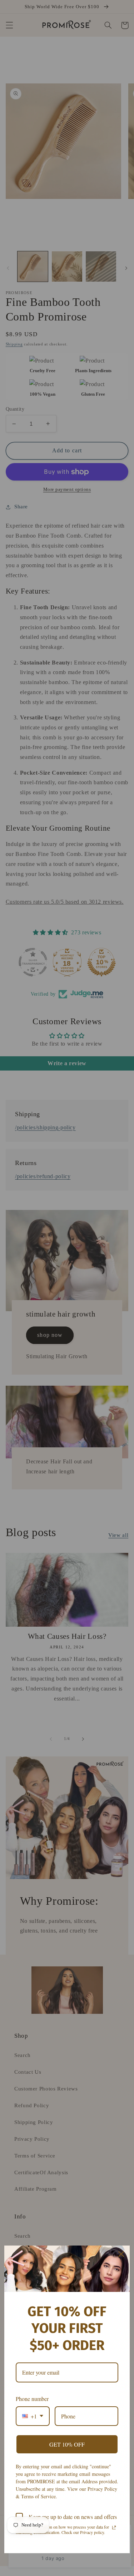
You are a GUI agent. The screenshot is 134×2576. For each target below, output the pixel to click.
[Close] (121, 2254)
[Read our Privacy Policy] (114, 2528)
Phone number (32, 2399)
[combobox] (33, 2416)
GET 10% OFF (67, 2444)
